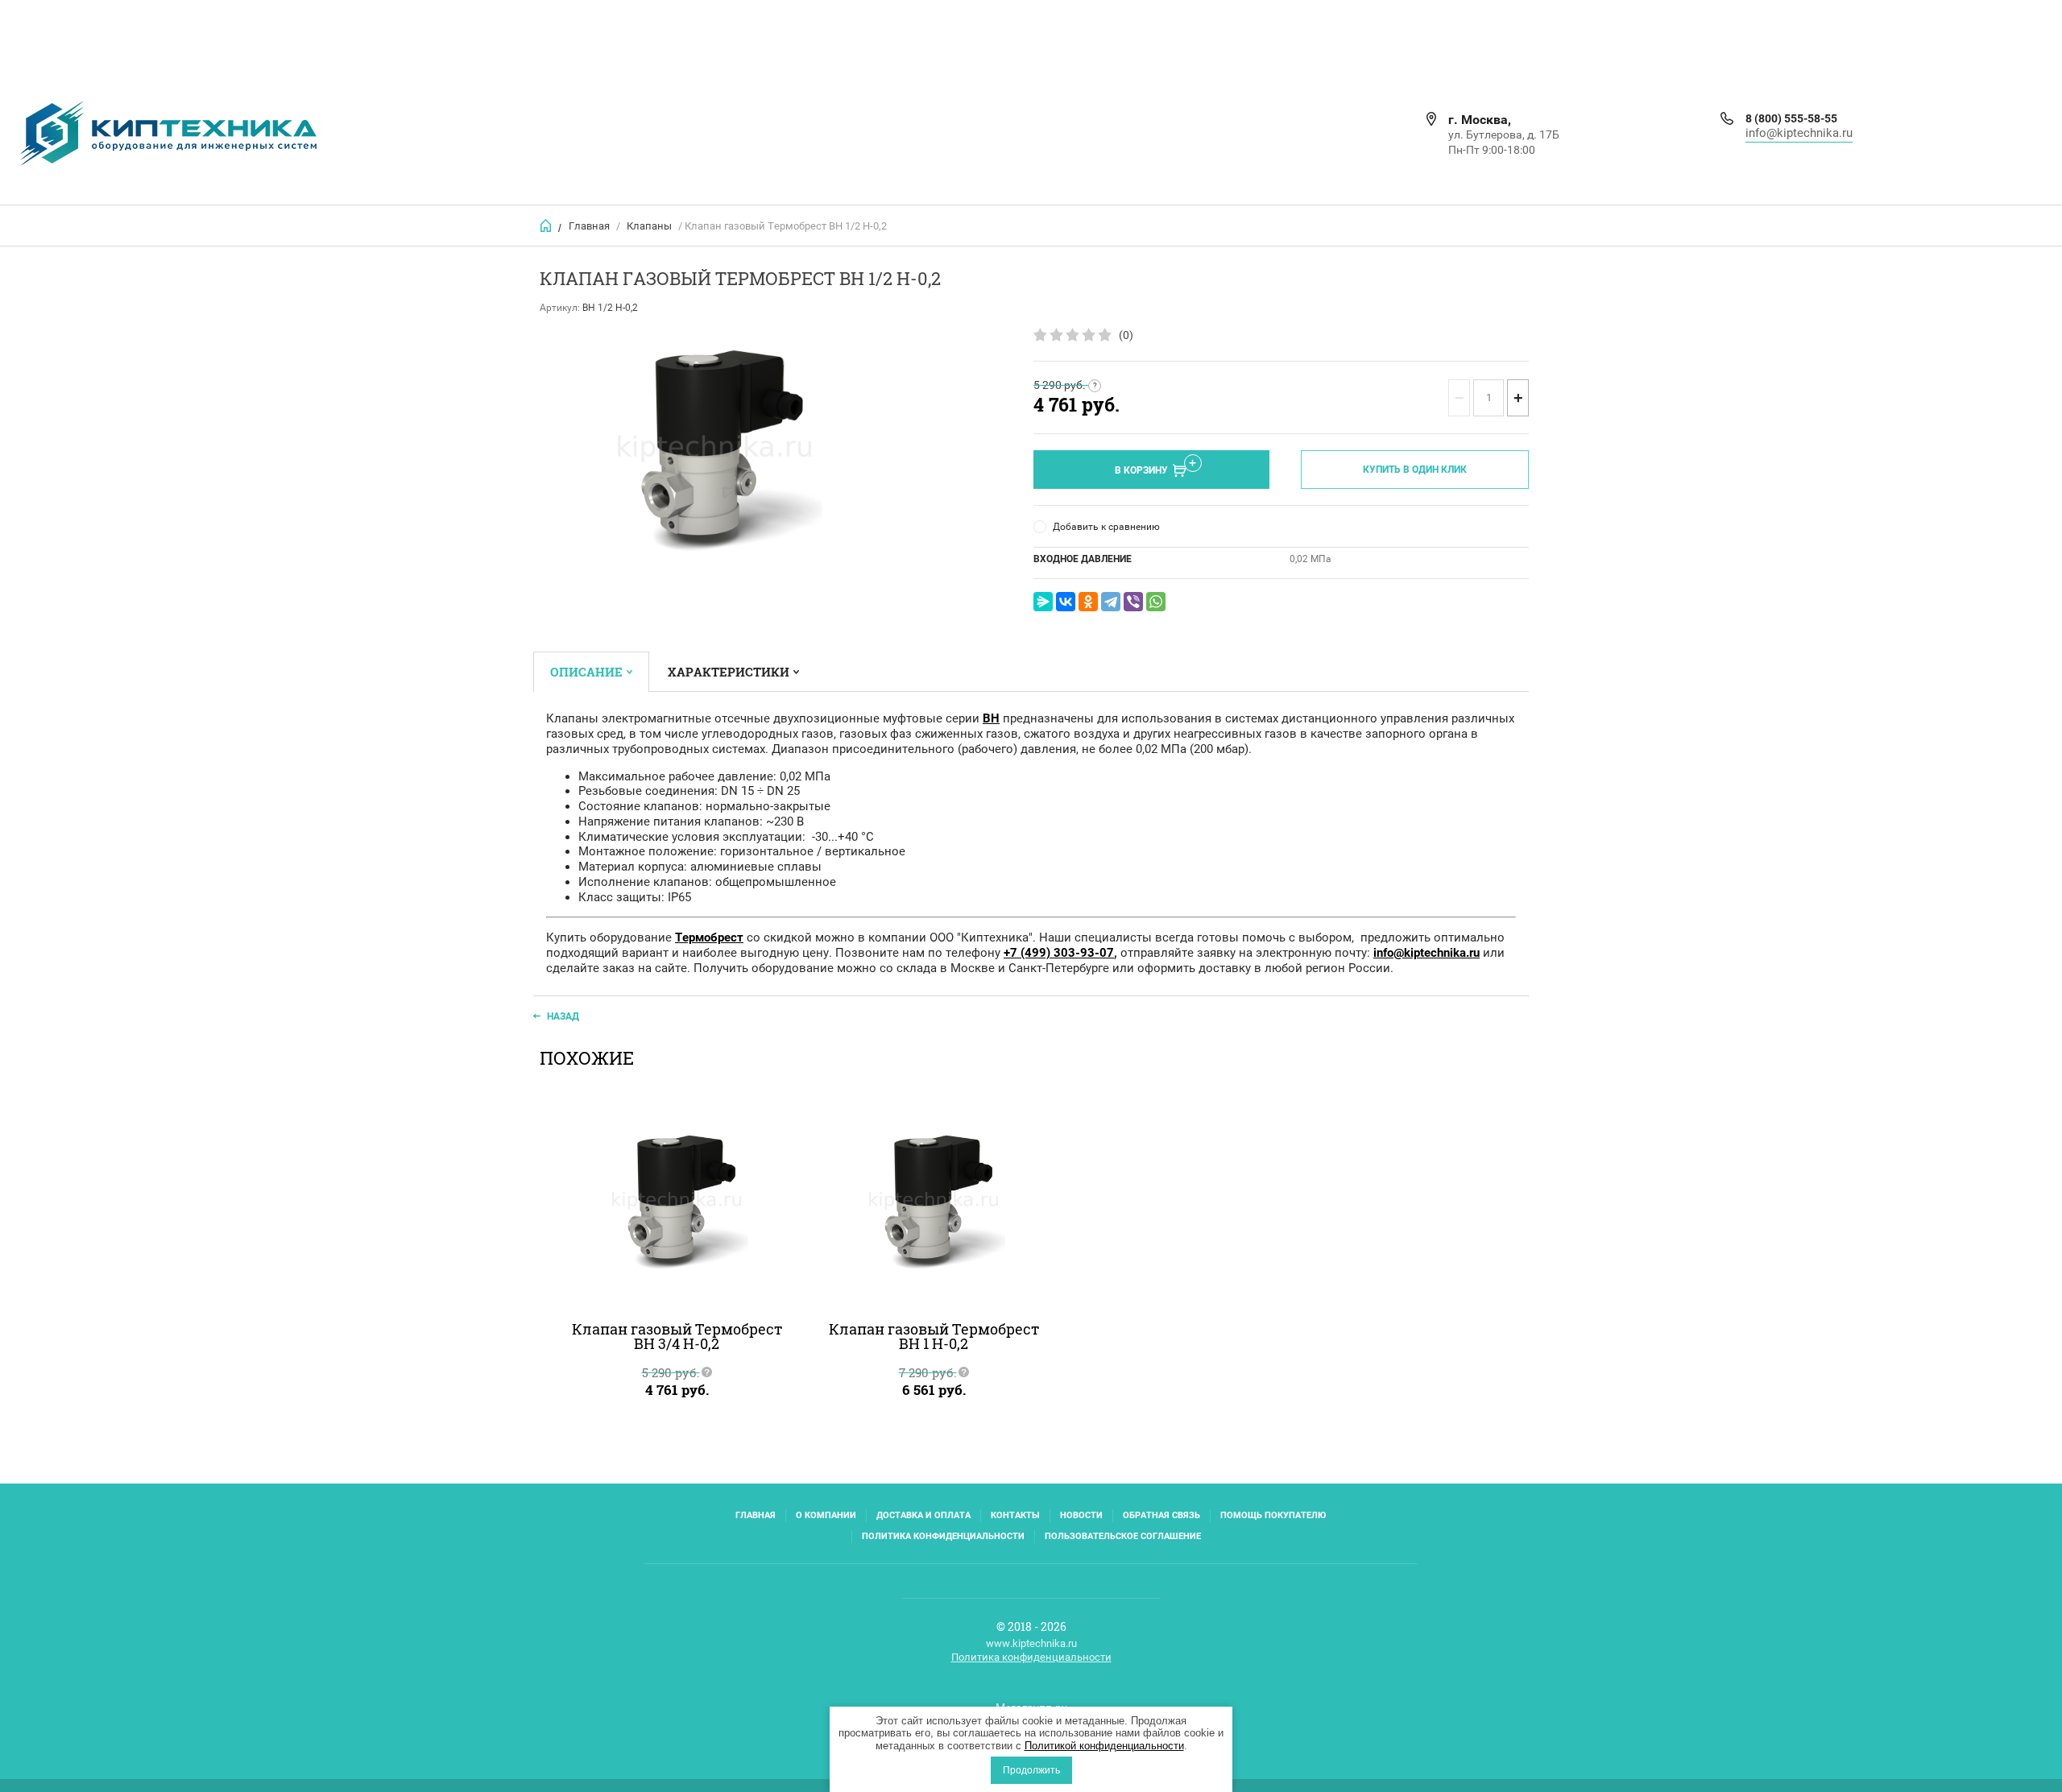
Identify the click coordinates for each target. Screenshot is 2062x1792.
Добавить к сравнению (1106, 527)
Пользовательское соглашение (1123, 1536)
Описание (586, 672)
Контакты (1015, 1515)
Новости (1081, 1515)
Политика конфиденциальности (943, 1536)
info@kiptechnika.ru (1799, 133)
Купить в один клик (1415, 470)
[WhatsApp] (1156, 602)
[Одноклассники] (1088, 602)
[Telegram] (1111, 602)
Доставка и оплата (923, 1515)
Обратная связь (1161, 1515)
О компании (826, 1515)
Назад (563, 1016)
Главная (589, 226)
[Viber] (1133, 602)
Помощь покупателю (1273, 1515)
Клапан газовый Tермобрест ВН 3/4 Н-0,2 (677, 1336)
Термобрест (709, 937)
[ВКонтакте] (1066, 602)
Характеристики (729, 672)
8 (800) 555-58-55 (1791, 118)
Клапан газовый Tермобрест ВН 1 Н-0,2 (934, 1336)
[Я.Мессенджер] (1043, 602)
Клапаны (649, 226)
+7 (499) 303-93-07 (1059, 953)
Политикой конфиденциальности (1104, 1746)
